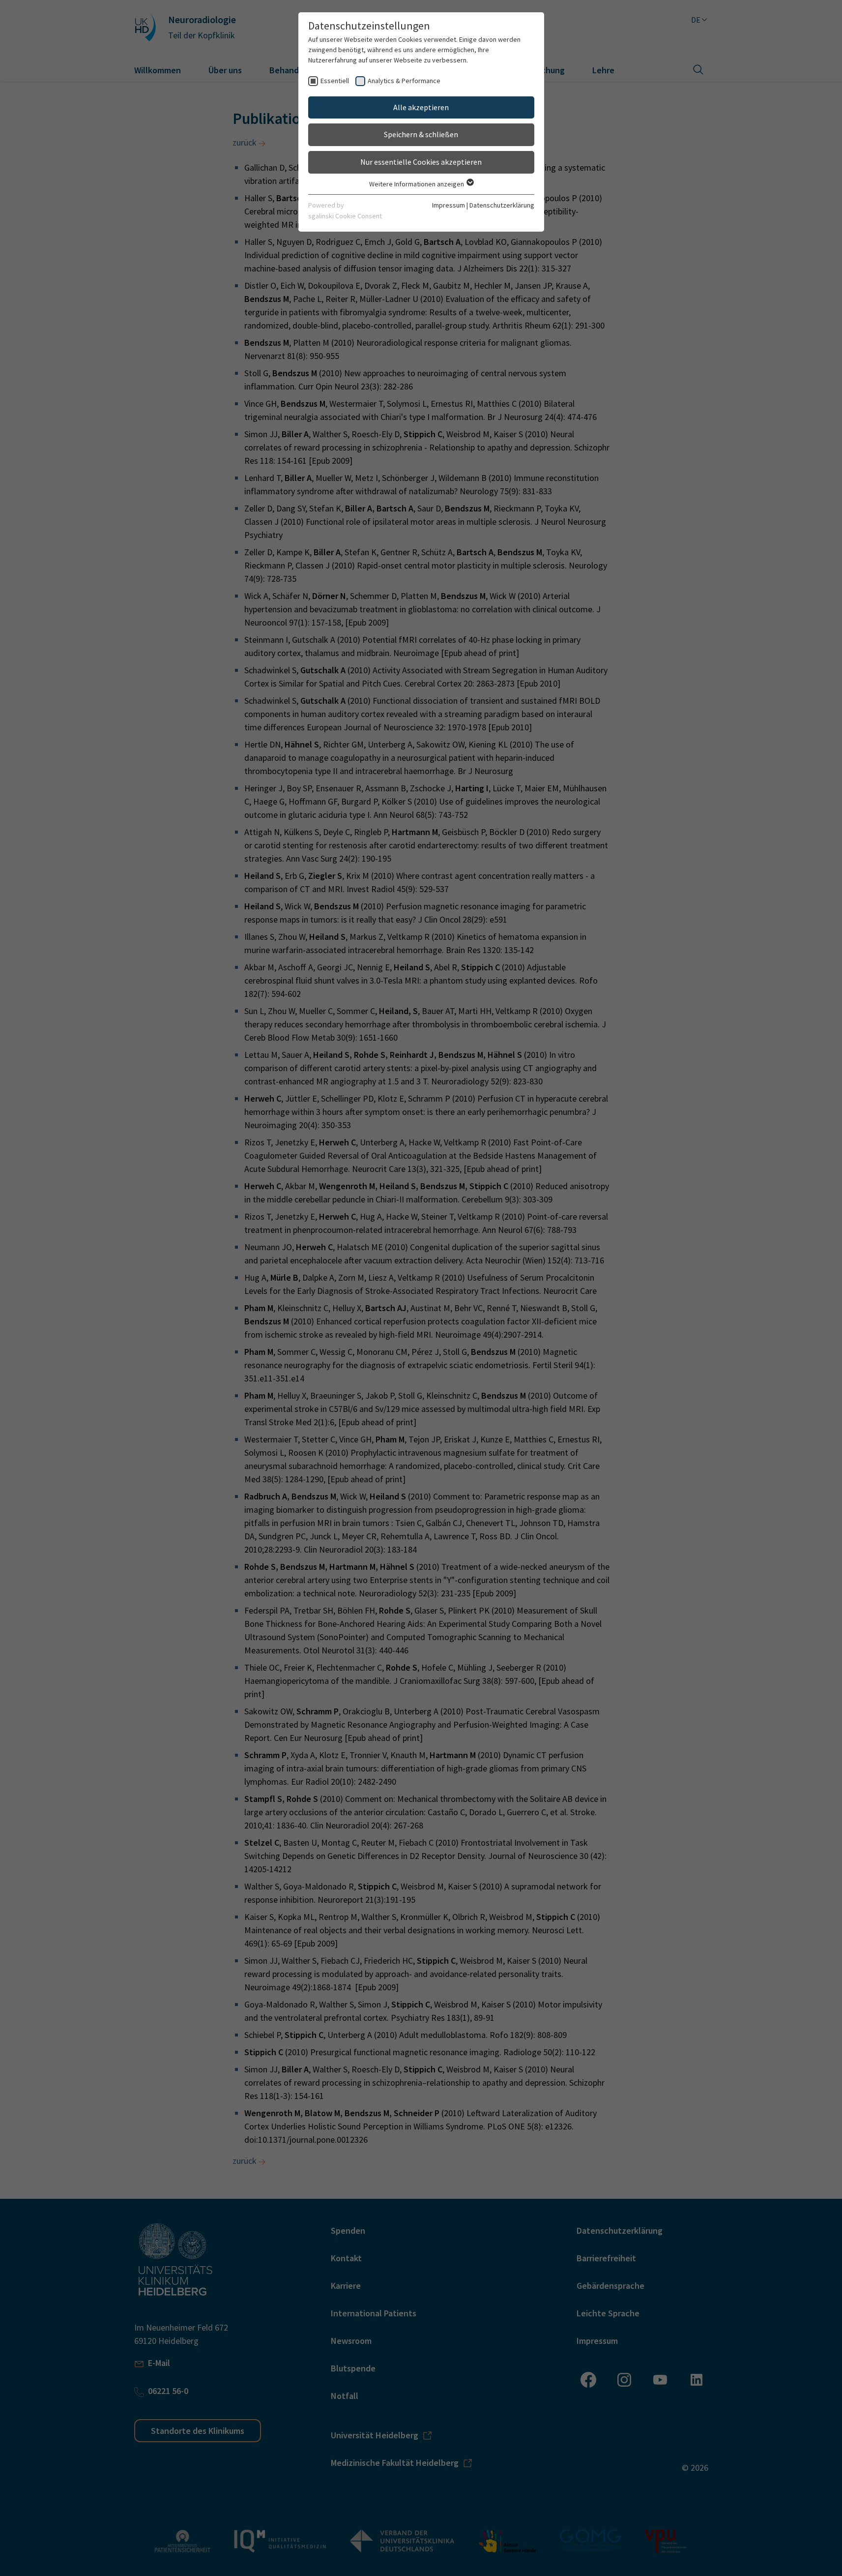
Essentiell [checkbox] (335, 81)
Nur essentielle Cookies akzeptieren (421, 162)
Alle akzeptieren (421, 107)
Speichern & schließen (421, 134)
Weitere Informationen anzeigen (417, 184)
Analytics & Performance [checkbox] (404, 81)
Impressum (449, 205)
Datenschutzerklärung (502, 205)
